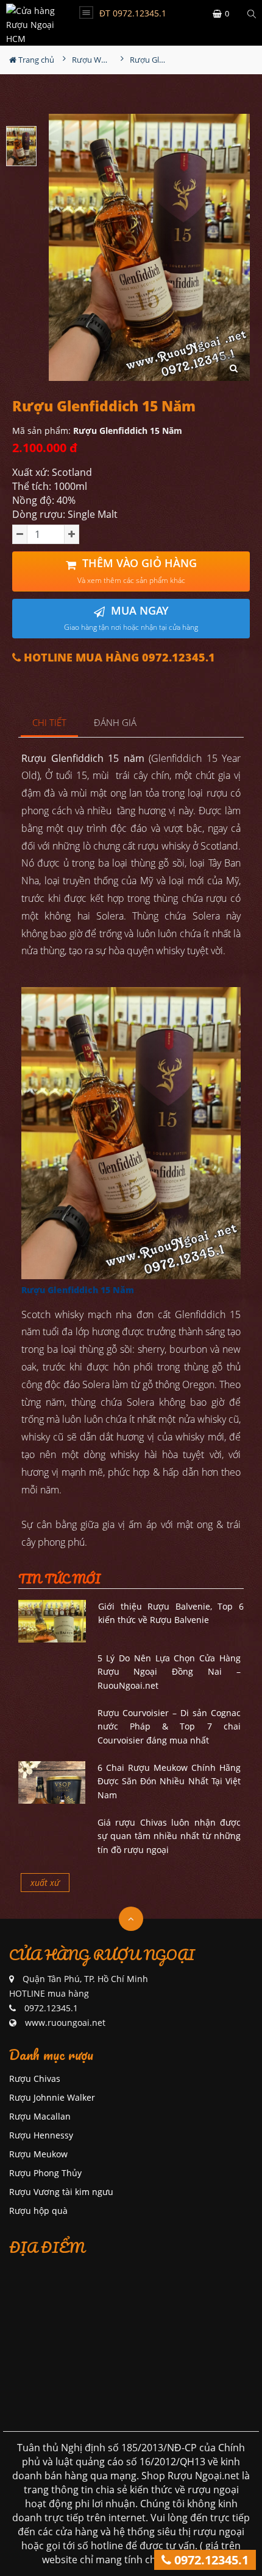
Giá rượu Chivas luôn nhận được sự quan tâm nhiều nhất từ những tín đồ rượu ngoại (169, 1836)
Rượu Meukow (38, 2154)
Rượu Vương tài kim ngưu (61, 2192)
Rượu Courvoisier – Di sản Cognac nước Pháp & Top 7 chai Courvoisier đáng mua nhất (169, 1726)
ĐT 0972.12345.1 (133, 13)
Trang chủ (35, 60)
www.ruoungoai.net (65, 2023)
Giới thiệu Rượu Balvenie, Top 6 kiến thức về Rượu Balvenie (171, 1613)
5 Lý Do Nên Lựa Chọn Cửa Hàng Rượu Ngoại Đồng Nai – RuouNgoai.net (169, 1672)
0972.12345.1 (210, 2560)
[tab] (50, 723)
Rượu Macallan (40, 2116)
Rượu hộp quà (38, 2211)
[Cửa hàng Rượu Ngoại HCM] (33, 23)
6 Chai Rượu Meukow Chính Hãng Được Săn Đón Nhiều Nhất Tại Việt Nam (169, 1781)
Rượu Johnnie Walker (52, 2097)
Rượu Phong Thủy (45, 2173)
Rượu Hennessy (41, 2135)
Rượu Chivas (35, 2079)
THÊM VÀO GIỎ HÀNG (137, 571)
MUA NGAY (131, 618)
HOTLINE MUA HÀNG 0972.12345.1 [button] (118, 658)
